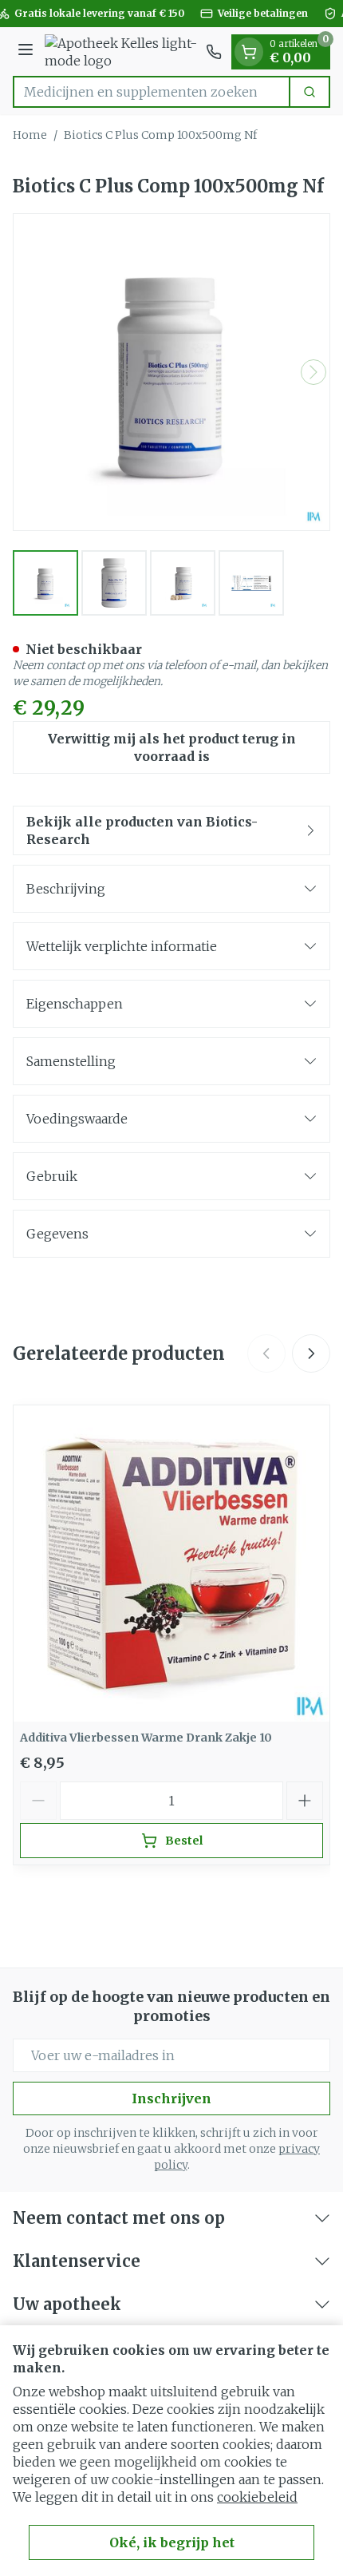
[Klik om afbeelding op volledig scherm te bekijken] (171, 372)
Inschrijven (171, 2098)
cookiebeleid (257, 2497)
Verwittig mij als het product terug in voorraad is (172, 747)
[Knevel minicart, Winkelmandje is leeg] (249, 52)
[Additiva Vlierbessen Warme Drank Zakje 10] (171, 1563)
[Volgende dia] (311, 1353)
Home (30, 135)
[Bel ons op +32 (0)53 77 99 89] (214, 52)
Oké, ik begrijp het (172, 2542)
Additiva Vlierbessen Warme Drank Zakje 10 (146, 1738)
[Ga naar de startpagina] (122, 52)
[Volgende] (313, 372)
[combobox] (152, 92)
